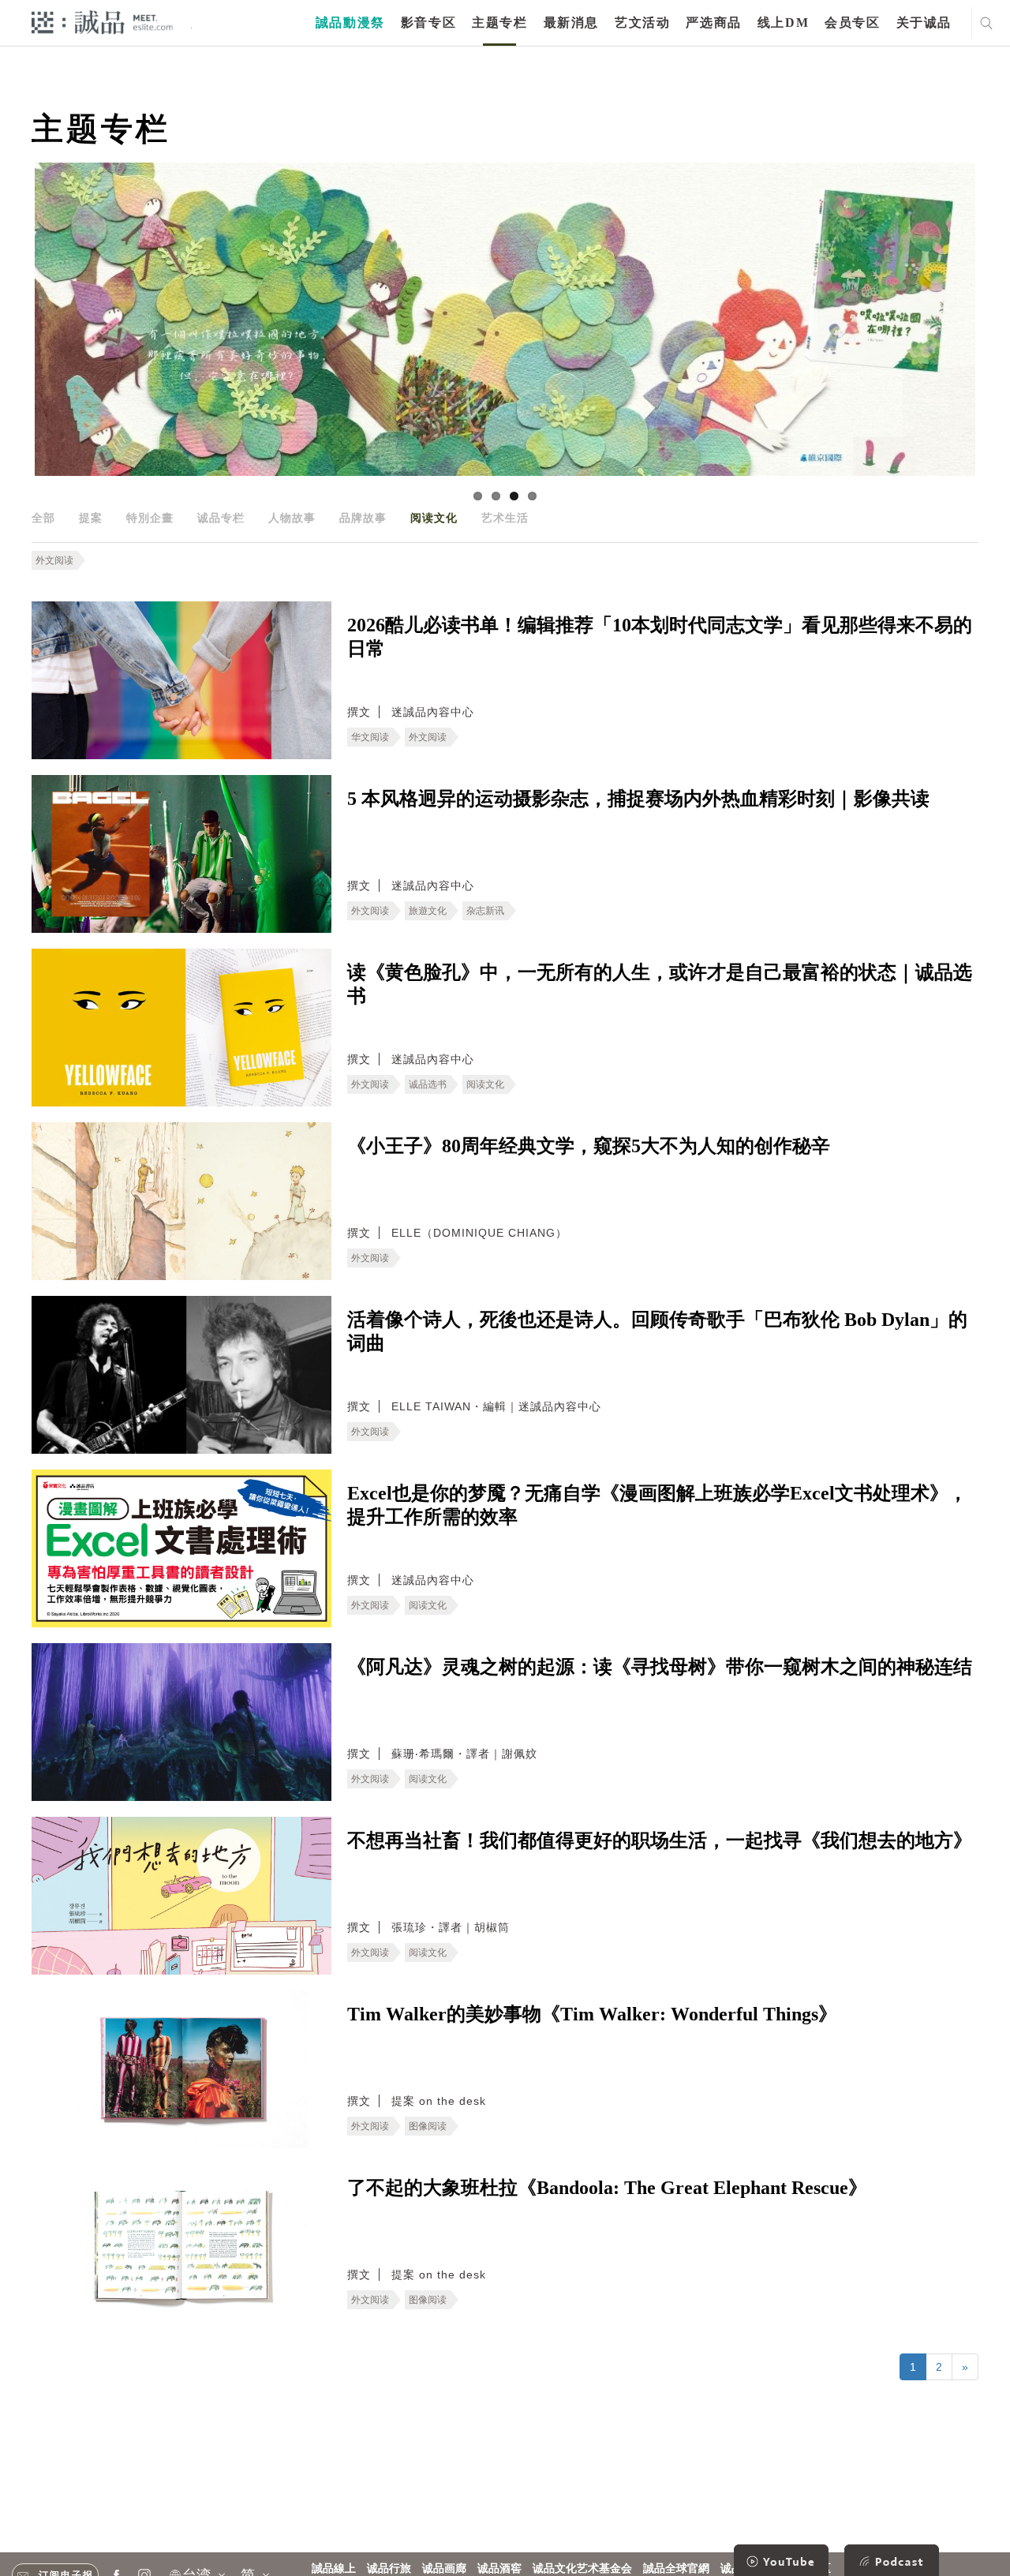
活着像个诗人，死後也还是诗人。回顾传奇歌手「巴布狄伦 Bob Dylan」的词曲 (657, 1331)
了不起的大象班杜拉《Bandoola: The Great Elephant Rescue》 (607, 2188)
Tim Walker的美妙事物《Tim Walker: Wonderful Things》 (592, 2014)
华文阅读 (370, 737)
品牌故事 (363, 518)
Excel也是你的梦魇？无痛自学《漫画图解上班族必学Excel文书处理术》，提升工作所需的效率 (657, 1505)
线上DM (783, 22)
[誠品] (102, 22)
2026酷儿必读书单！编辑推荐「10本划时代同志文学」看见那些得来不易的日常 (660, 637)
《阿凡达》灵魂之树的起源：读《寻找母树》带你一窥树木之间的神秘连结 (660, 1667)
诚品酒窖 (499, 2569)
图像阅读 (428, 2126)
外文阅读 (54, 560)
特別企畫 (150, 518)
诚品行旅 (389, 2569)
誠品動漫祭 (350, 22)
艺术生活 (505, 518)
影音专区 (428, 22)
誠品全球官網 (676, 2569)
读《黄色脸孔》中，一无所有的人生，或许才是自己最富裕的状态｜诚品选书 (660, 984)
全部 (43, 518)
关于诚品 (924, 22)
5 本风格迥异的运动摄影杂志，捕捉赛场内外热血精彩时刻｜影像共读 (638, 799)
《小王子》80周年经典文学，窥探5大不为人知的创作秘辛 (589, 1146)
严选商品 (713, 22)
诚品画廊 (444, 2569)
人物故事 (292, 518)
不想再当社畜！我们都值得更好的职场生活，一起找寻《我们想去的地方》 (660, 1840)
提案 (91, 518)
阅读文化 (434, 518)
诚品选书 (428, 1084)
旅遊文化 (428, 911)
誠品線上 (334, 2569)
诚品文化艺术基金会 (582, 2569)
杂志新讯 (485, 911)
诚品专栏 (221, 518)
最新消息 (571, 22)
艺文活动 (642, 22)
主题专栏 (499, 22)
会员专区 (852, 22)
